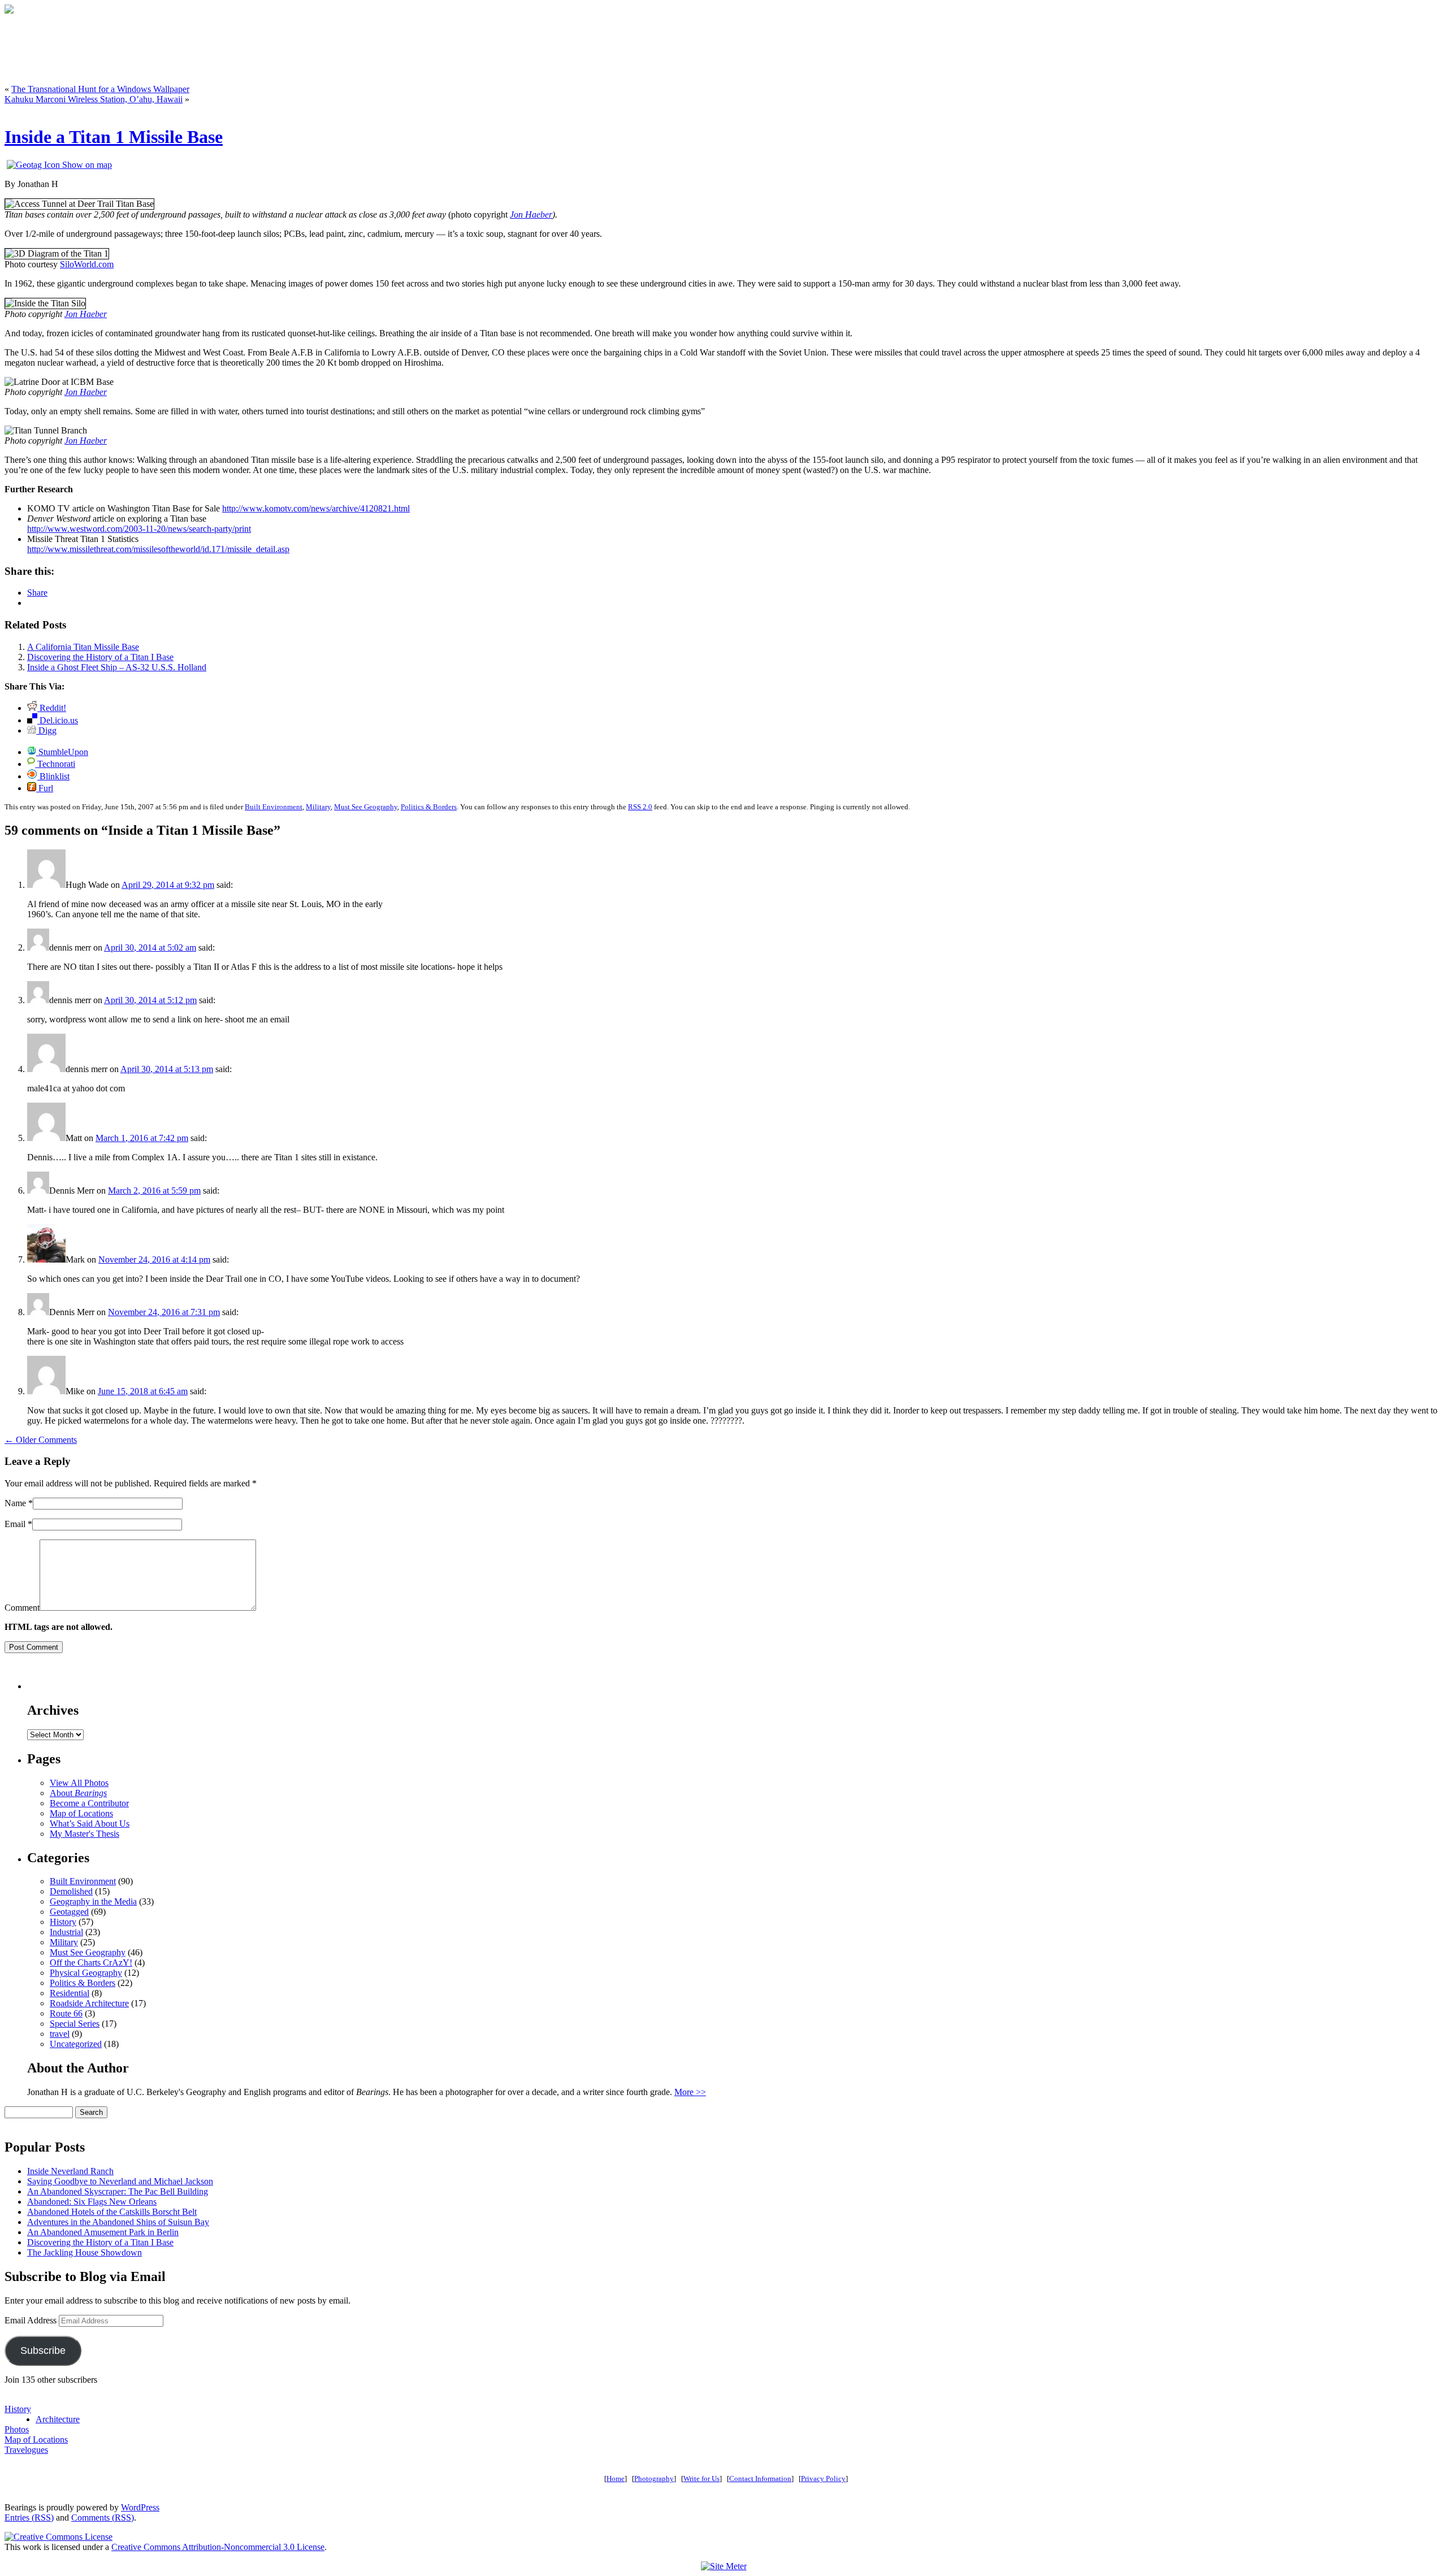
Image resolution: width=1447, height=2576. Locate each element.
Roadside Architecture (89, 2003)
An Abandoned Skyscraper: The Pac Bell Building (118, 2191)
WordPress (140, 2507)
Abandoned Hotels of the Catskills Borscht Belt (112, 2212)
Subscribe (43, 2351)
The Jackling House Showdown (85, 2252)
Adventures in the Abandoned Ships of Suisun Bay (118, 2222)
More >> (690, 2092)
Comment (22, 1608)
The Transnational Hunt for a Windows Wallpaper (100, 89)
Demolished (71, 1891)
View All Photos (79, 1783)
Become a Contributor (89, 1803)
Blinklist (53, 776)
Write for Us (701, 2479)
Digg (46, 730)
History (63, 1922)
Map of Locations (81, 1813)
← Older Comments (41, 1440)
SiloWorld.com (87, 264)
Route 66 (66, 2013)
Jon (71, 441)
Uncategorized (76, 2044)
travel (60, 2034)
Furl (45, 788)
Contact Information (760, 2479)
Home (616, 2479)
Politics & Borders (429, 807)
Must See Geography (366, 807)
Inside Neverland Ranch (70, 2171)
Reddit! (52, 708)
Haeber (92, 441)
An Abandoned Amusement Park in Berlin (103, 2232)
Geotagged (69, 1912)
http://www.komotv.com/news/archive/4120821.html (316, 508)
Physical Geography (86, 1973)
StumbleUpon (62, 752)
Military (318, 807)
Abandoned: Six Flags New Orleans (92, 2202)
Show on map (86, 165)
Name (15, 1503)
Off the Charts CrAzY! (91, 1963)
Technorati (55, 764)
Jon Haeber (531, 214)
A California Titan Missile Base (83, 647)
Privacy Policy (823, 2479)
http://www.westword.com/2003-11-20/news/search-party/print (139, 529)
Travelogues (26, 2450)
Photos (17, 2429)
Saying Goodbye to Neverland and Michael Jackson (120, 2181)
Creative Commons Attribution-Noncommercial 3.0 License (218, 2547)
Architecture (58, 2419)
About (78, 1793)
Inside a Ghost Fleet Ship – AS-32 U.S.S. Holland (117, 667)
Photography (654, 2479)
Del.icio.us (58, 720)
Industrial (66, 1932)
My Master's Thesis (85, 1834)
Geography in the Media (93, 1901)
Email (15, 1524)
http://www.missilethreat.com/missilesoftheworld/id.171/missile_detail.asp (158, 549)
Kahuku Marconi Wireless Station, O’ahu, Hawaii (94, 99)
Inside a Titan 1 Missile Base (114, 137)
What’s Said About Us (90, 1823)
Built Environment (274, 807)
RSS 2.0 (640, 807)
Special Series (75, 2024)
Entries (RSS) (29, 2518)
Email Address (32, 2320)
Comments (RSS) (103, 2518)
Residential (70, 1993)
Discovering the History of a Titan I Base (100, 657)
